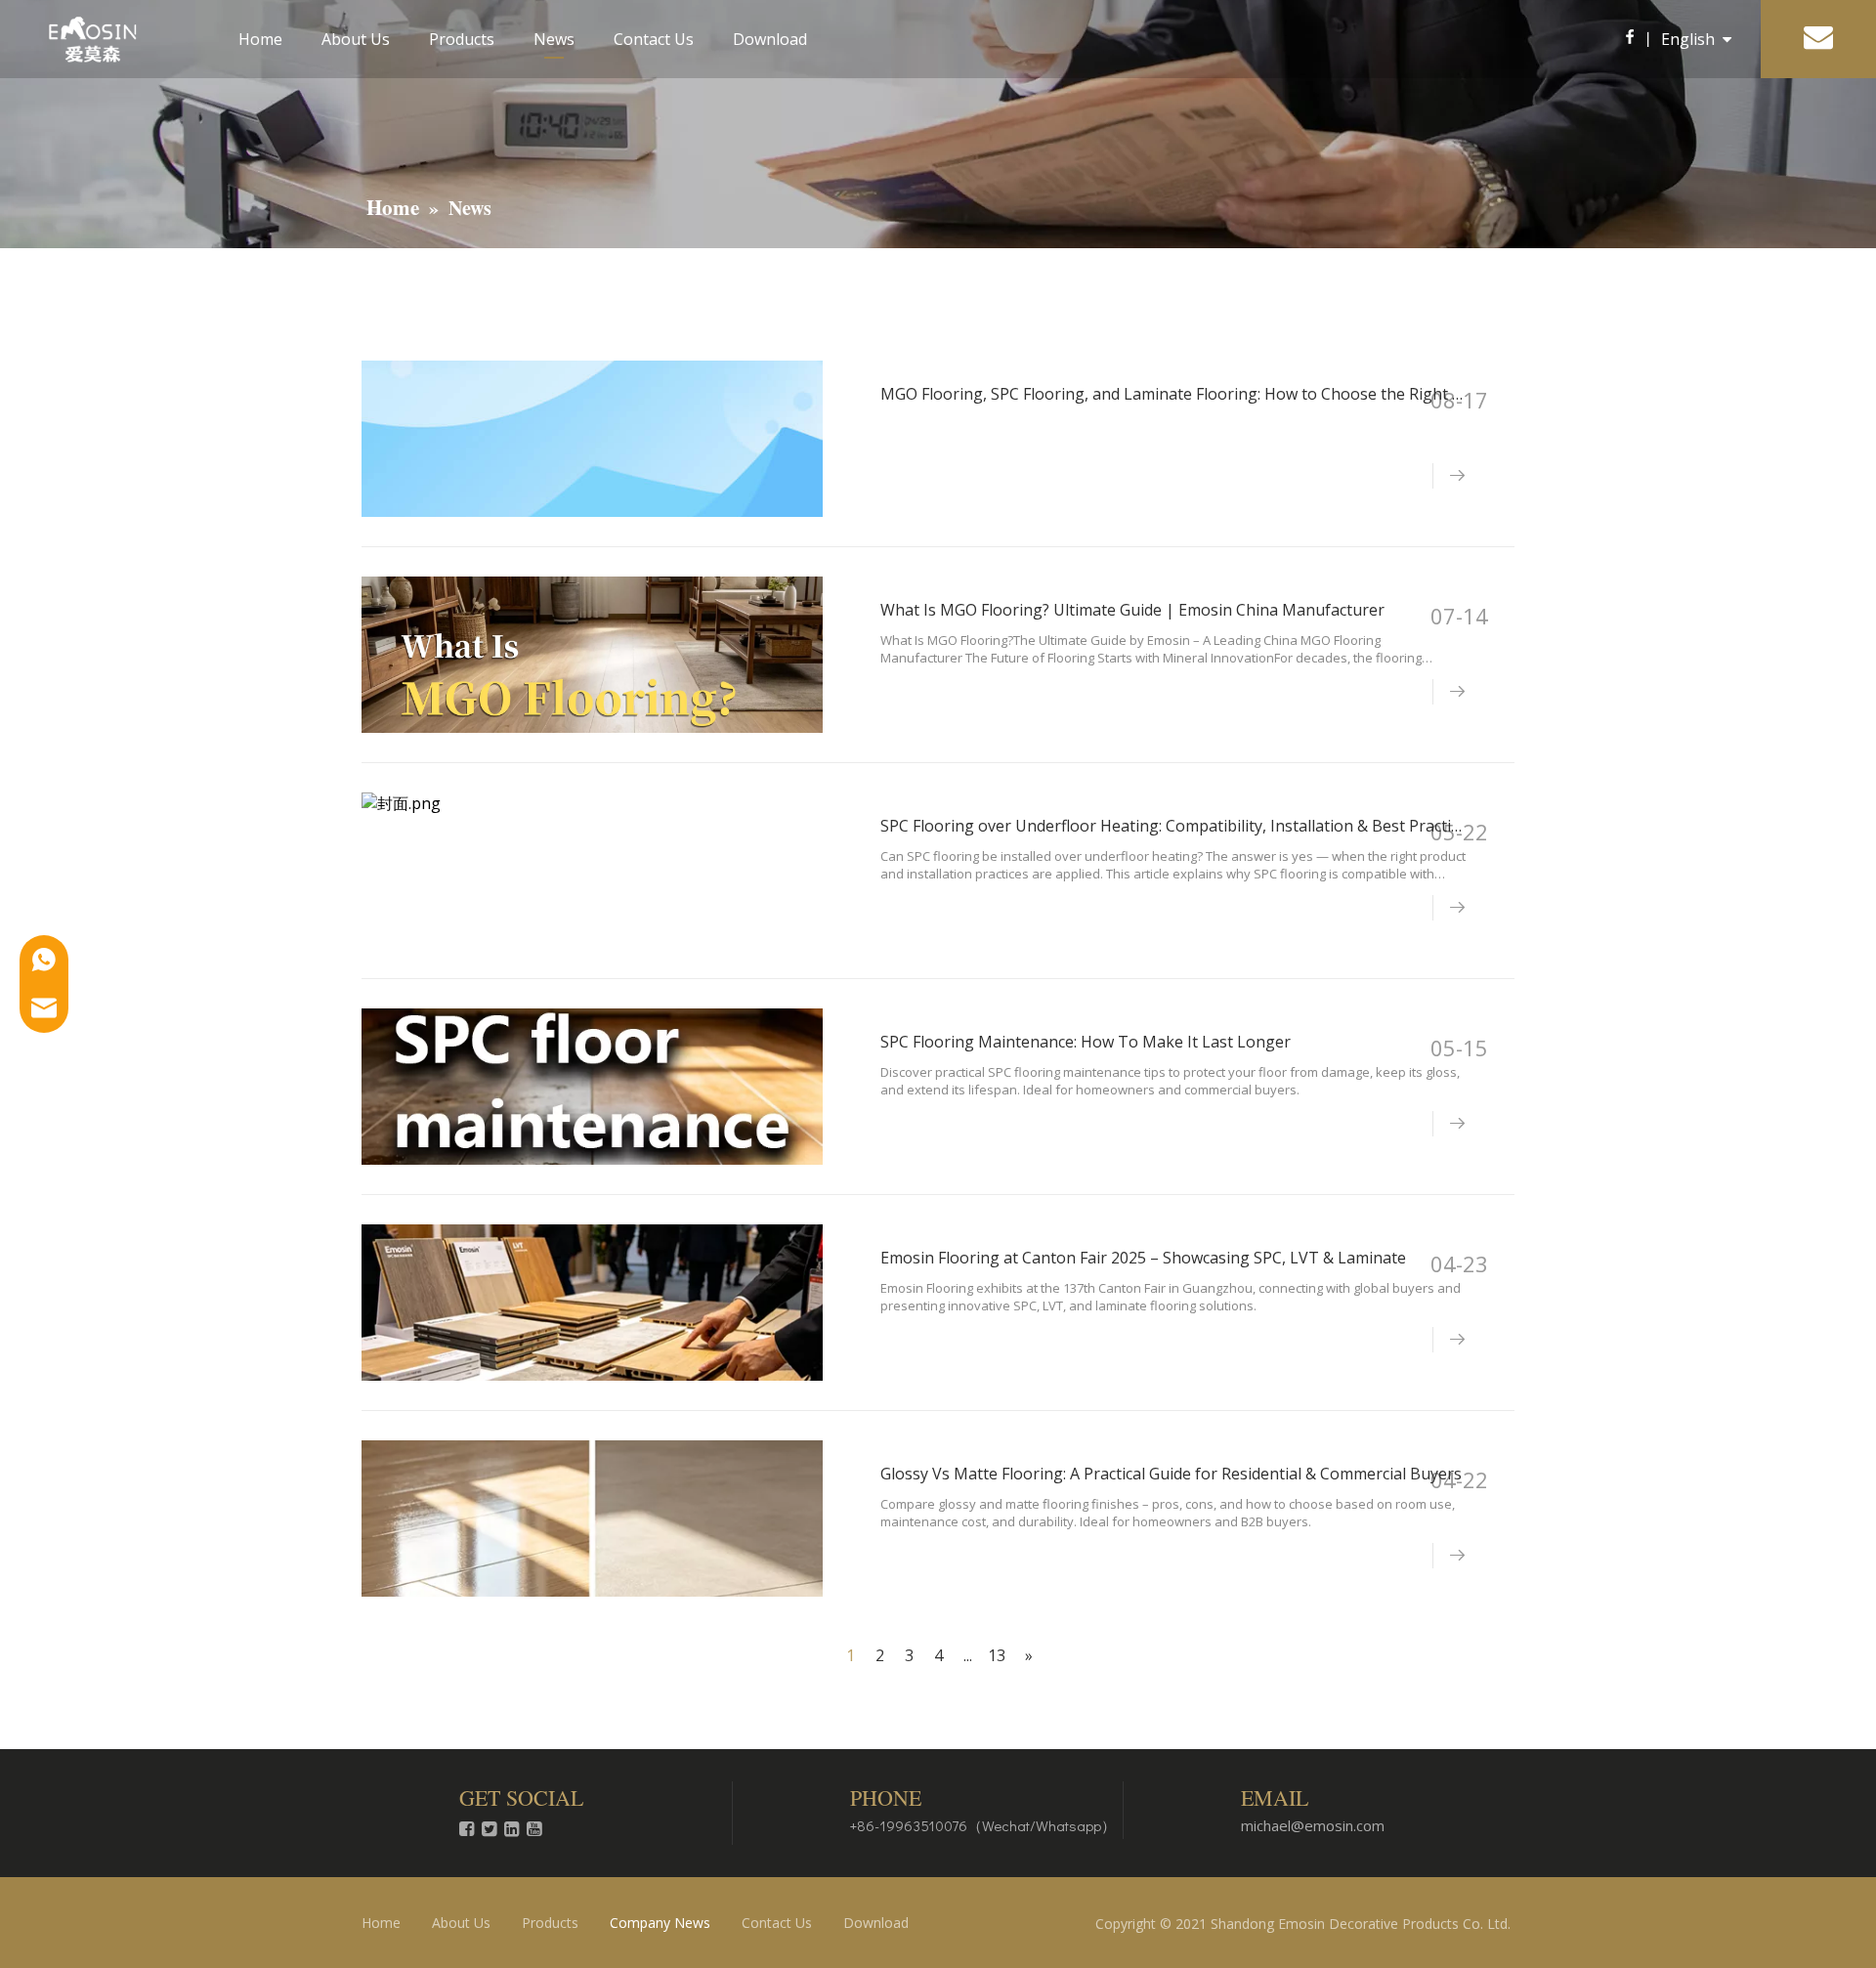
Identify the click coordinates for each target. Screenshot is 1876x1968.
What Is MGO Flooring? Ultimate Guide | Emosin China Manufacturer (1132, 610)
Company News (660, 1923)
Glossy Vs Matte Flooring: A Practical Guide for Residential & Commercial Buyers (1171, 1474)
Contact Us (654, 39)
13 (997, 1655)
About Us (356, 39)
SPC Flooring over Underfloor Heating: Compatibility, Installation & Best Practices (1177, 826)
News (554, 39)
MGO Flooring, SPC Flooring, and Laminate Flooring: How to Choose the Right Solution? (1200, 394)
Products (462, 39)
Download (770, 39)
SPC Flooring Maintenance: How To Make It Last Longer (1086, 1042)
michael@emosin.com (1313, 1825)
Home (260, 39)
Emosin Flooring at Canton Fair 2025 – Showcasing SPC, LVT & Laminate (1143, 1258)
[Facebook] (1629, 39)
